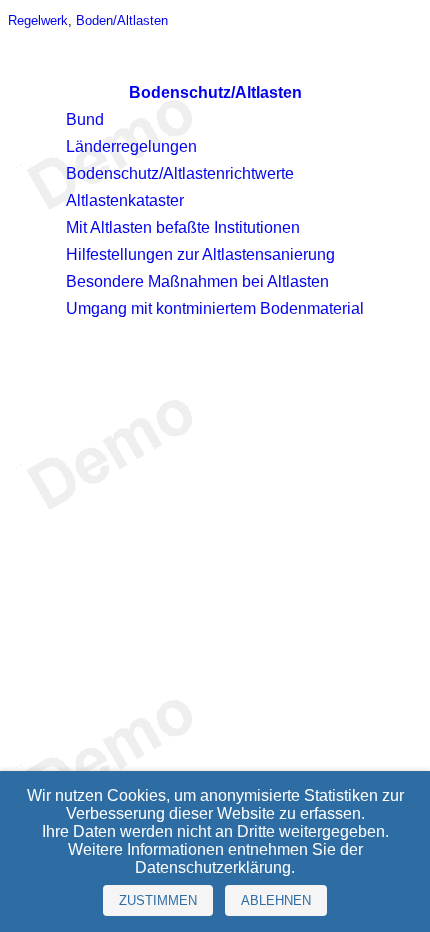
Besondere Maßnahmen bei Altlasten (197, 281)
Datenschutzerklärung (213, 867)
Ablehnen (276, 900)
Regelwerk (38, 20)
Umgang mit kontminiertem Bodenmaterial (215, 308)
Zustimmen (158, 900)
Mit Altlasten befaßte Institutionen (183, 227)
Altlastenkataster (125, 200)
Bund (85, 119)
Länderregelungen (131, 146)
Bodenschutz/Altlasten (215, 92)
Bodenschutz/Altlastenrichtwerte (180, 173)
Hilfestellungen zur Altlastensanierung (200, 254)
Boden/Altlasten (122, 20)
